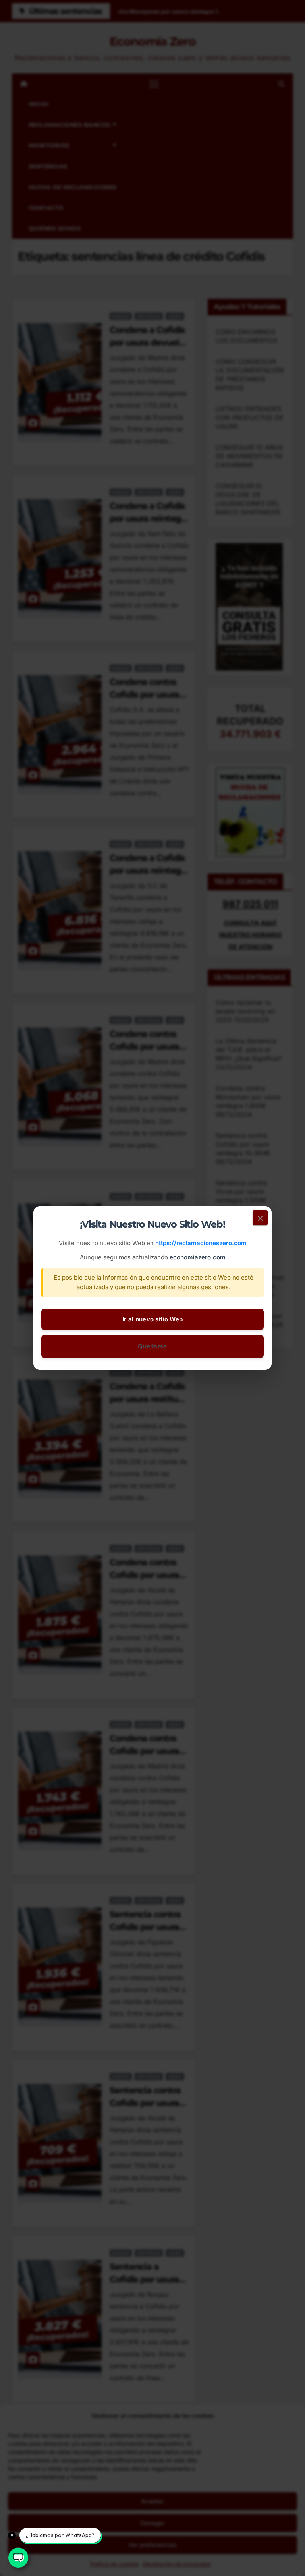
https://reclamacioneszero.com (201, 1243)
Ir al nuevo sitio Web (152, 1319)
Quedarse (152, 1346)
